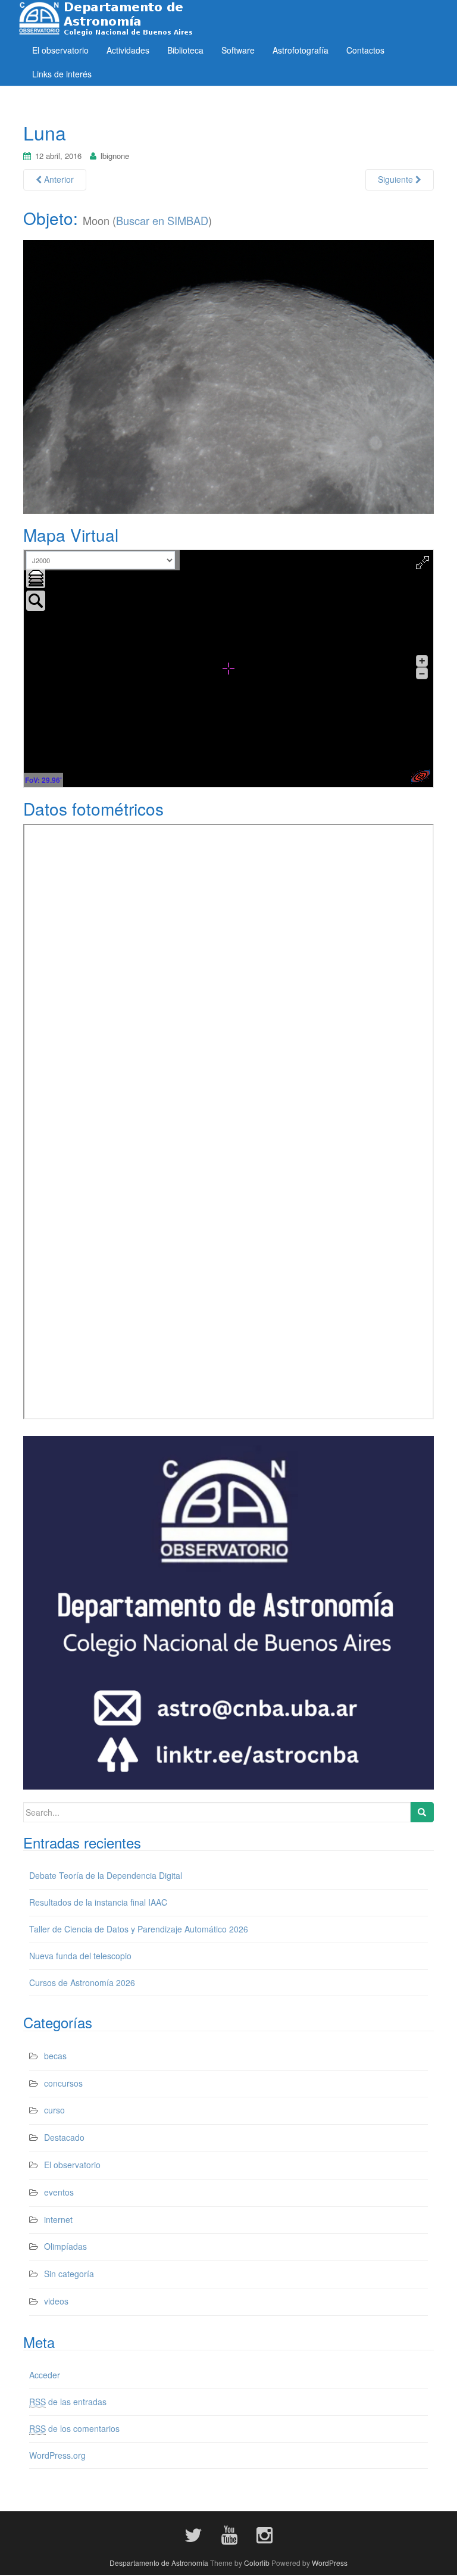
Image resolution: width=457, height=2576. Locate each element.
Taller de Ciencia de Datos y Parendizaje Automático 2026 (139, 1929)
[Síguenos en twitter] (193, 2534)
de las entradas (68, 2402)
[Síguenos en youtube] (229, 2534)
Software (238, 50)
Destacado (64, 2137)
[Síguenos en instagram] (265, 2534)
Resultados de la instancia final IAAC (98, 1902)
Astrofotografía (301, 50)
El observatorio (60, 50)
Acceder (45, 2375)
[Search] (422, 1812)
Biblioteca (185, 50)
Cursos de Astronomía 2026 (82, 1982)
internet (58, 2219)
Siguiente (397, 179)
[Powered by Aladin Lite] (421, 776)
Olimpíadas (65, 2246)
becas (55, 2056)
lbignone (115, 156)
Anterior (58, 179)
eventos (59, 2192)
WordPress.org (57, 2455)
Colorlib (257, 2563)
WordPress (330, 2563)
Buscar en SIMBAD (162, 220)
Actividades (128, 50)
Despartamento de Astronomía (159, 2563)
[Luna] (228, 375)
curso (54, 2110)
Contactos (365, 50)
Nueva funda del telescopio (80, 1956)
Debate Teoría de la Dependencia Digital (106, 1875)
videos (56, 2301)
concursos (63, 2083)
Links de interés (62, 74)
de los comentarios (74, 2428)
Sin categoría (69, 2274)
